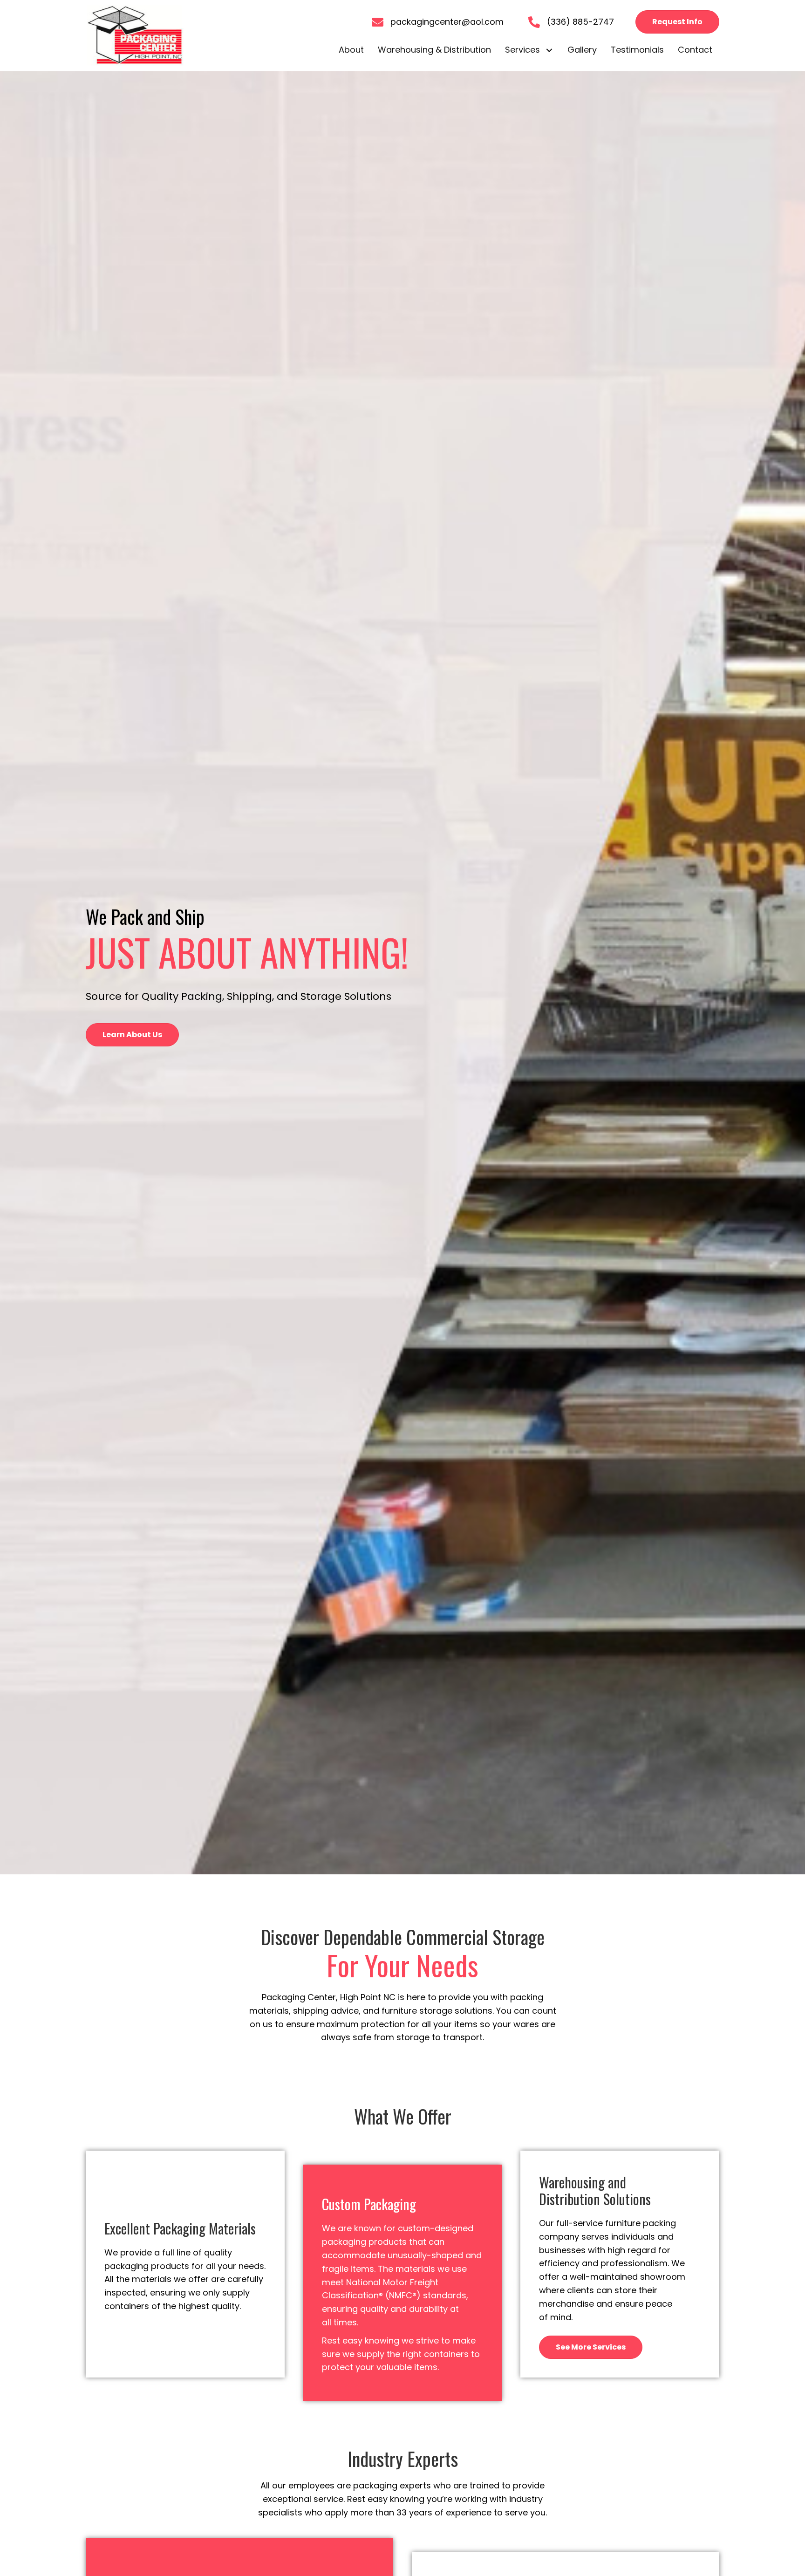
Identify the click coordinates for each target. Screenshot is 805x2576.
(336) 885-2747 (580, 22)
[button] (677, 22)
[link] (351, 50)
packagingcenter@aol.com (447, 22)
